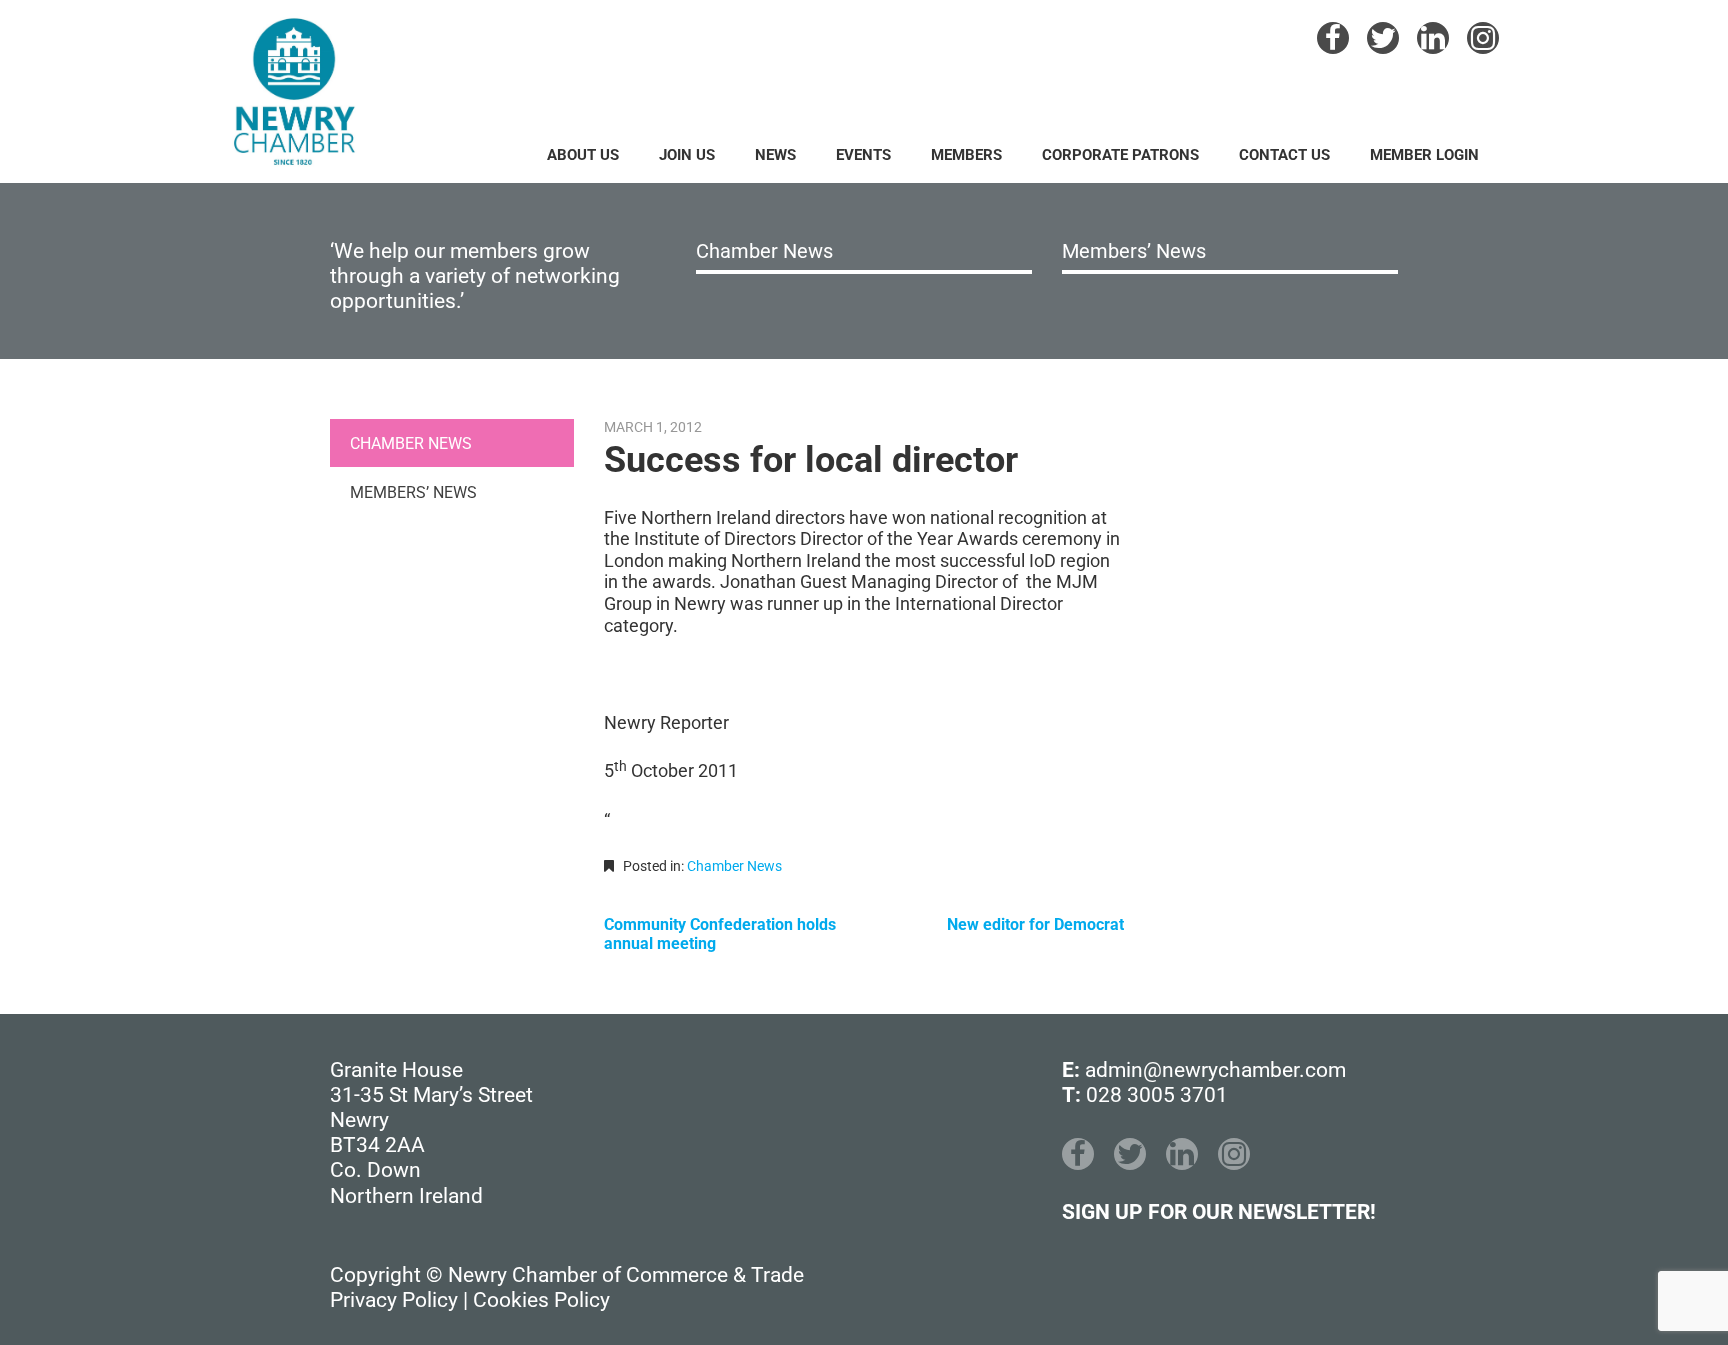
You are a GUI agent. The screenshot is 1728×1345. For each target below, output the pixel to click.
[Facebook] (1333, 38)
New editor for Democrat (1035, 924)
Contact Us (1284, 155)
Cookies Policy (541, 1300)
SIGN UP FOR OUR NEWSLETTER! (1219, 1212)
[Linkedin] (1433, 38)
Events (863, 155)
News (775, 155)
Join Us (687, 155)
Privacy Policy (394, 1300)
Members (966, 155)
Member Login (1424, 155)
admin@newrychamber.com (1215, 1070)
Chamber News (764, 251)
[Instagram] (1483, 38)
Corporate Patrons (1120, 155)
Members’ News (1134, 251)
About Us (583, 155)
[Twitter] (1383, 38)
